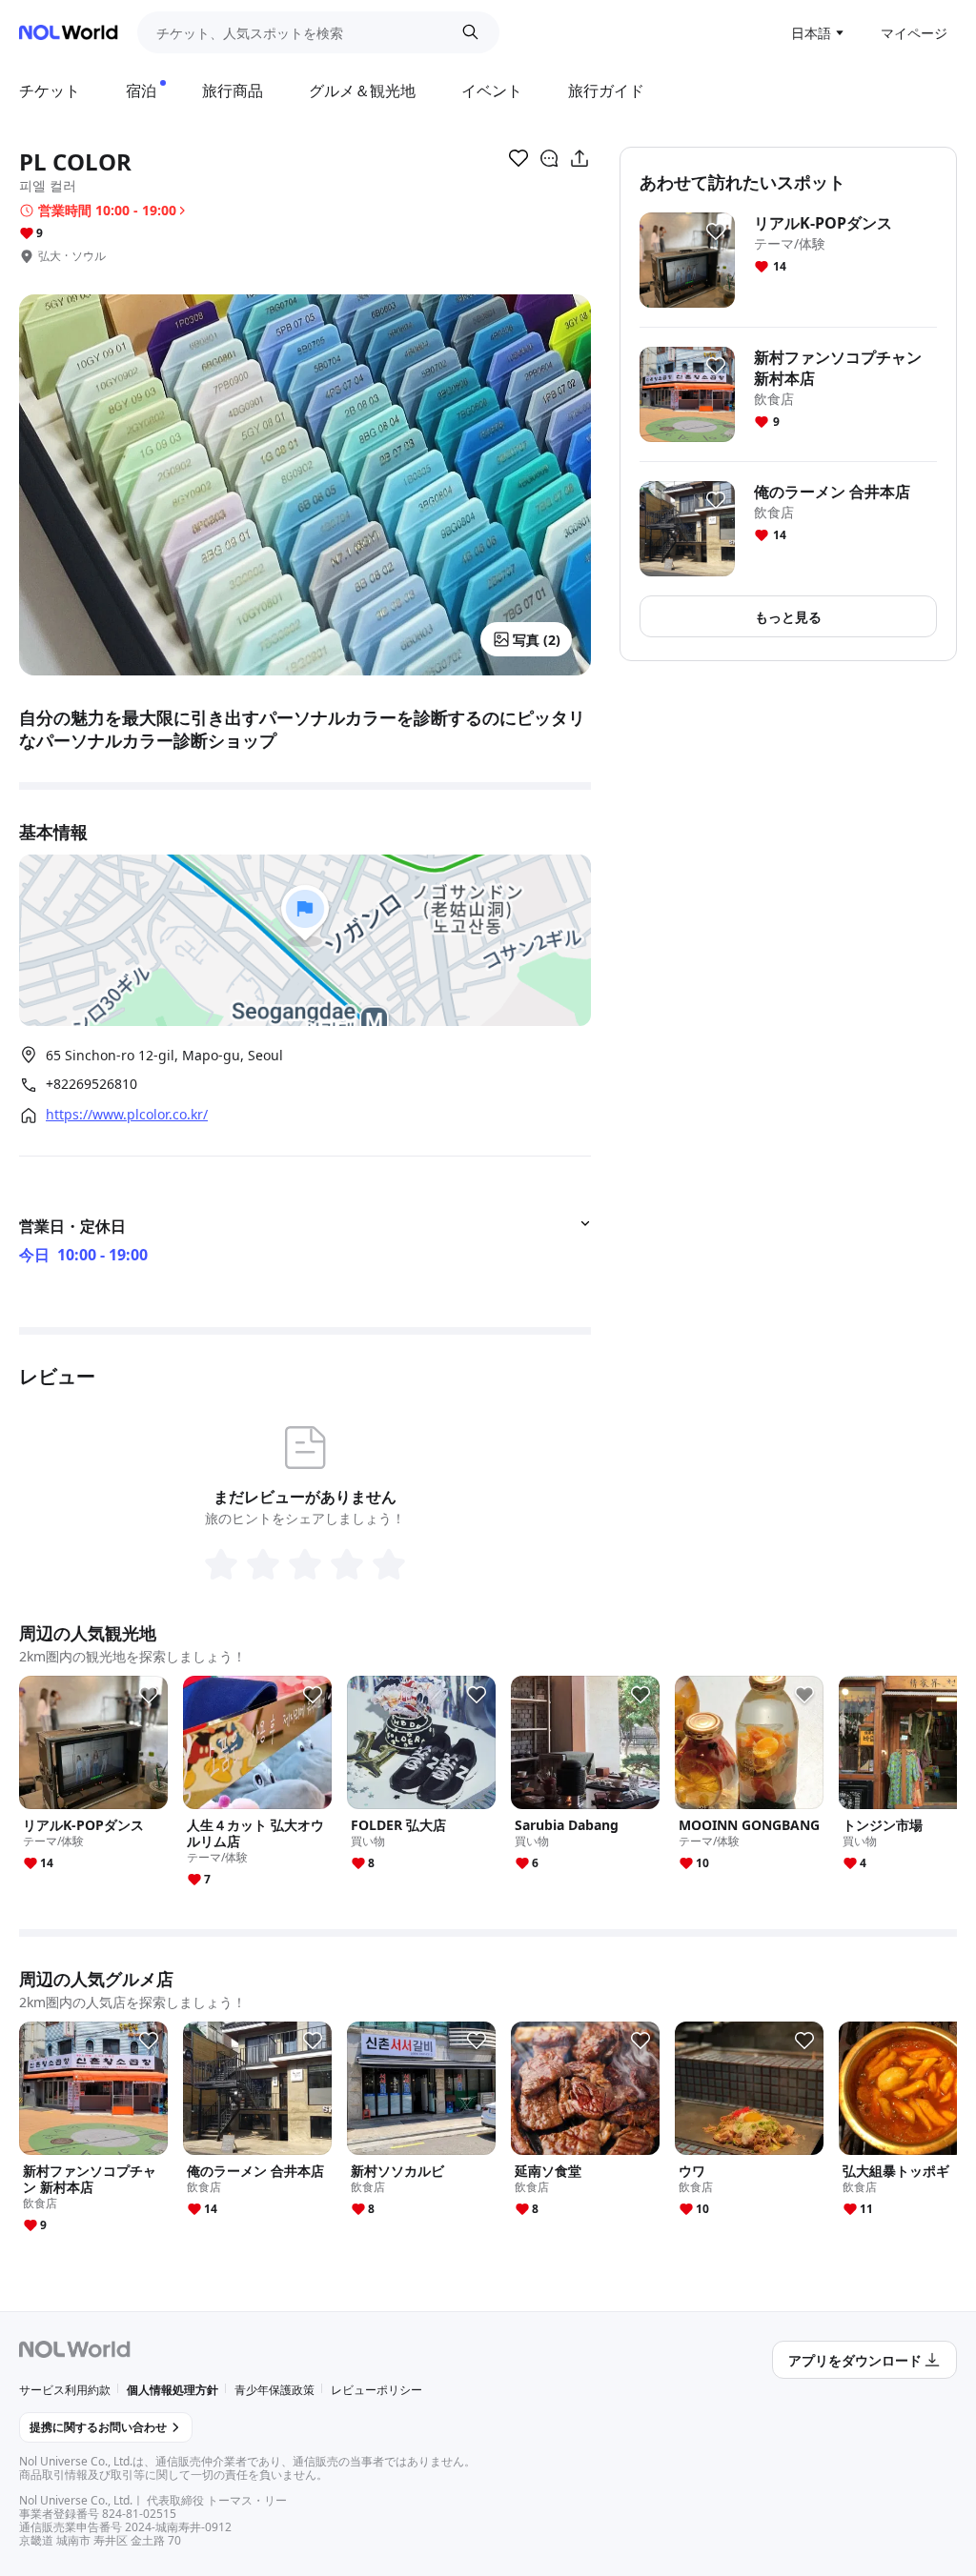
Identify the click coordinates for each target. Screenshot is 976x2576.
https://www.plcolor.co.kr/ (127, 1115)
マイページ (914, 33)
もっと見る (788, 617)
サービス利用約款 (65, 2390)
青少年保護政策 (274, 2390)
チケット (50, 91)
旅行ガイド (606, 91)
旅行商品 (233, 91)
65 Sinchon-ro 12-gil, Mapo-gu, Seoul (164, 1055)
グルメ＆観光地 (362, 91)
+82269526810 (91, 1084)
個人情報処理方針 (173, 2390)
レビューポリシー (376, 2390)
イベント (492, 91)
